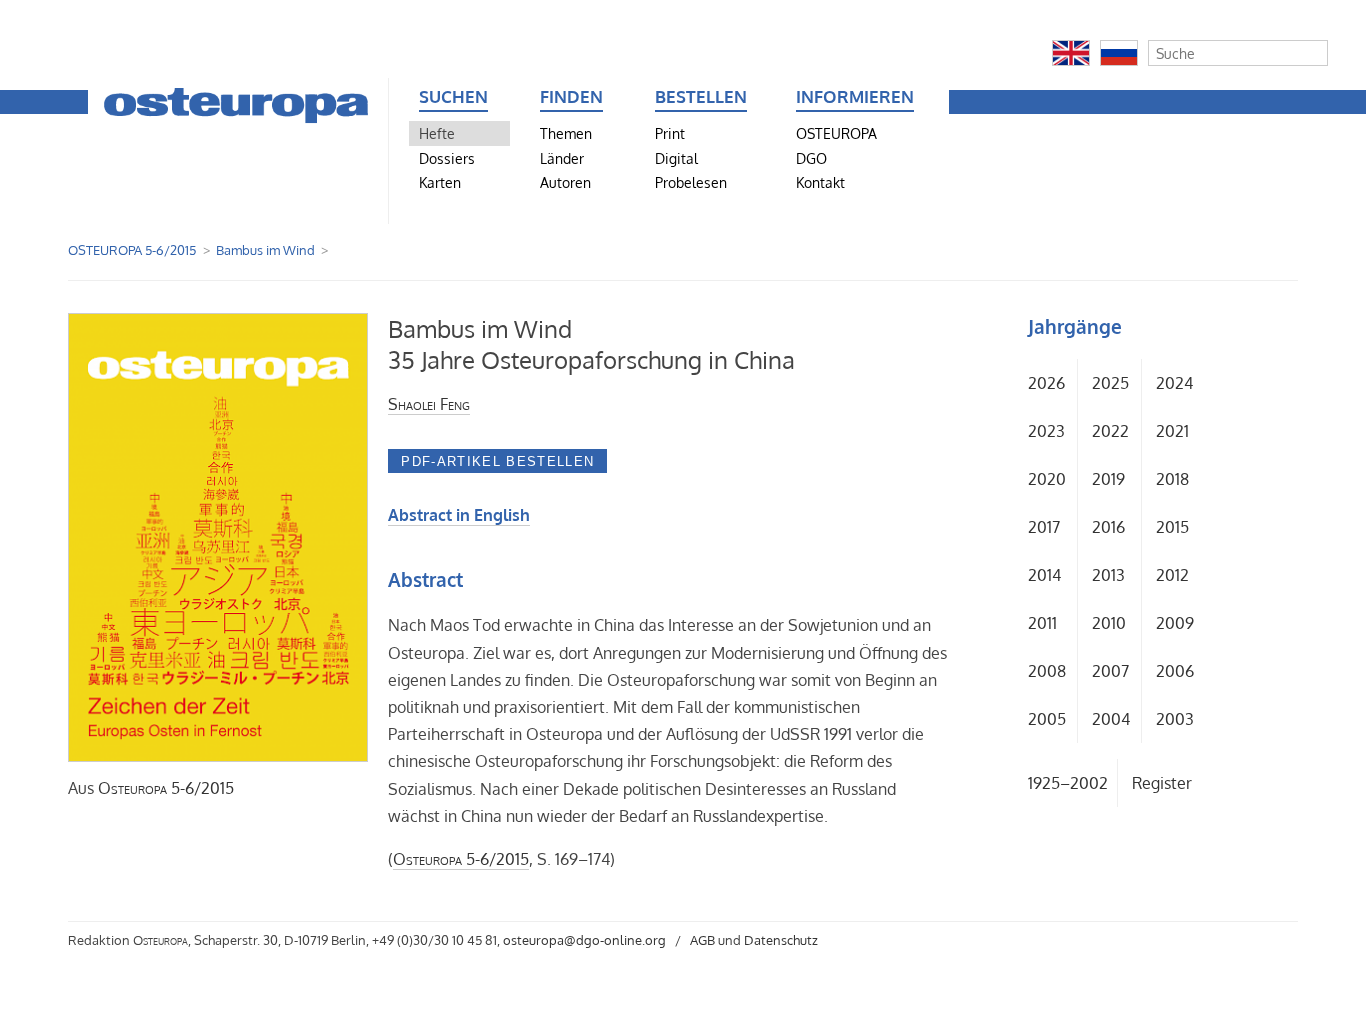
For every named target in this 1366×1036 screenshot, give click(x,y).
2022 (1110, 431)
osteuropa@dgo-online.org (584, 940)
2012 (1172, 575)
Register (1162, 783)
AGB (702, 940)
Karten (440, 182)
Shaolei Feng (429, 404)
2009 (1175, 623)
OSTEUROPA (836, 133)
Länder (562, 158)
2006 (1175, 671)
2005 (1047, 719)
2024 (1174, 383)
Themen (566, 133)
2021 (1172, 431)
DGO (811, 158)
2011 (1042, 623)
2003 (1175, 719)
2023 (1046, 431)
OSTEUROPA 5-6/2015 (132, 250)
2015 (1172, 527)
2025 (1110, 383)
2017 (1044, 527)
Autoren (565, 182)
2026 (1046, 383)
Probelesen (691, 182)
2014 (1044, 575)
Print (670, 133)
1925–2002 (1068, 783)
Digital (676, 158)
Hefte (437, 133)
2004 (1111, 719)
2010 (1109, 623)
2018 (1172, 479)
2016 (1108, 527)
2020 (1047, 479)
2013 (1108, 575)
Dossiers (447, 158)
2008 (1047, 671)
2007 (1110, 671)
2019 (1108, 479)
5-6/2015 (166, 788)
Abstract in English (459, 515)
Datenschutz (781, 940)
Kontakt (820, 182)
